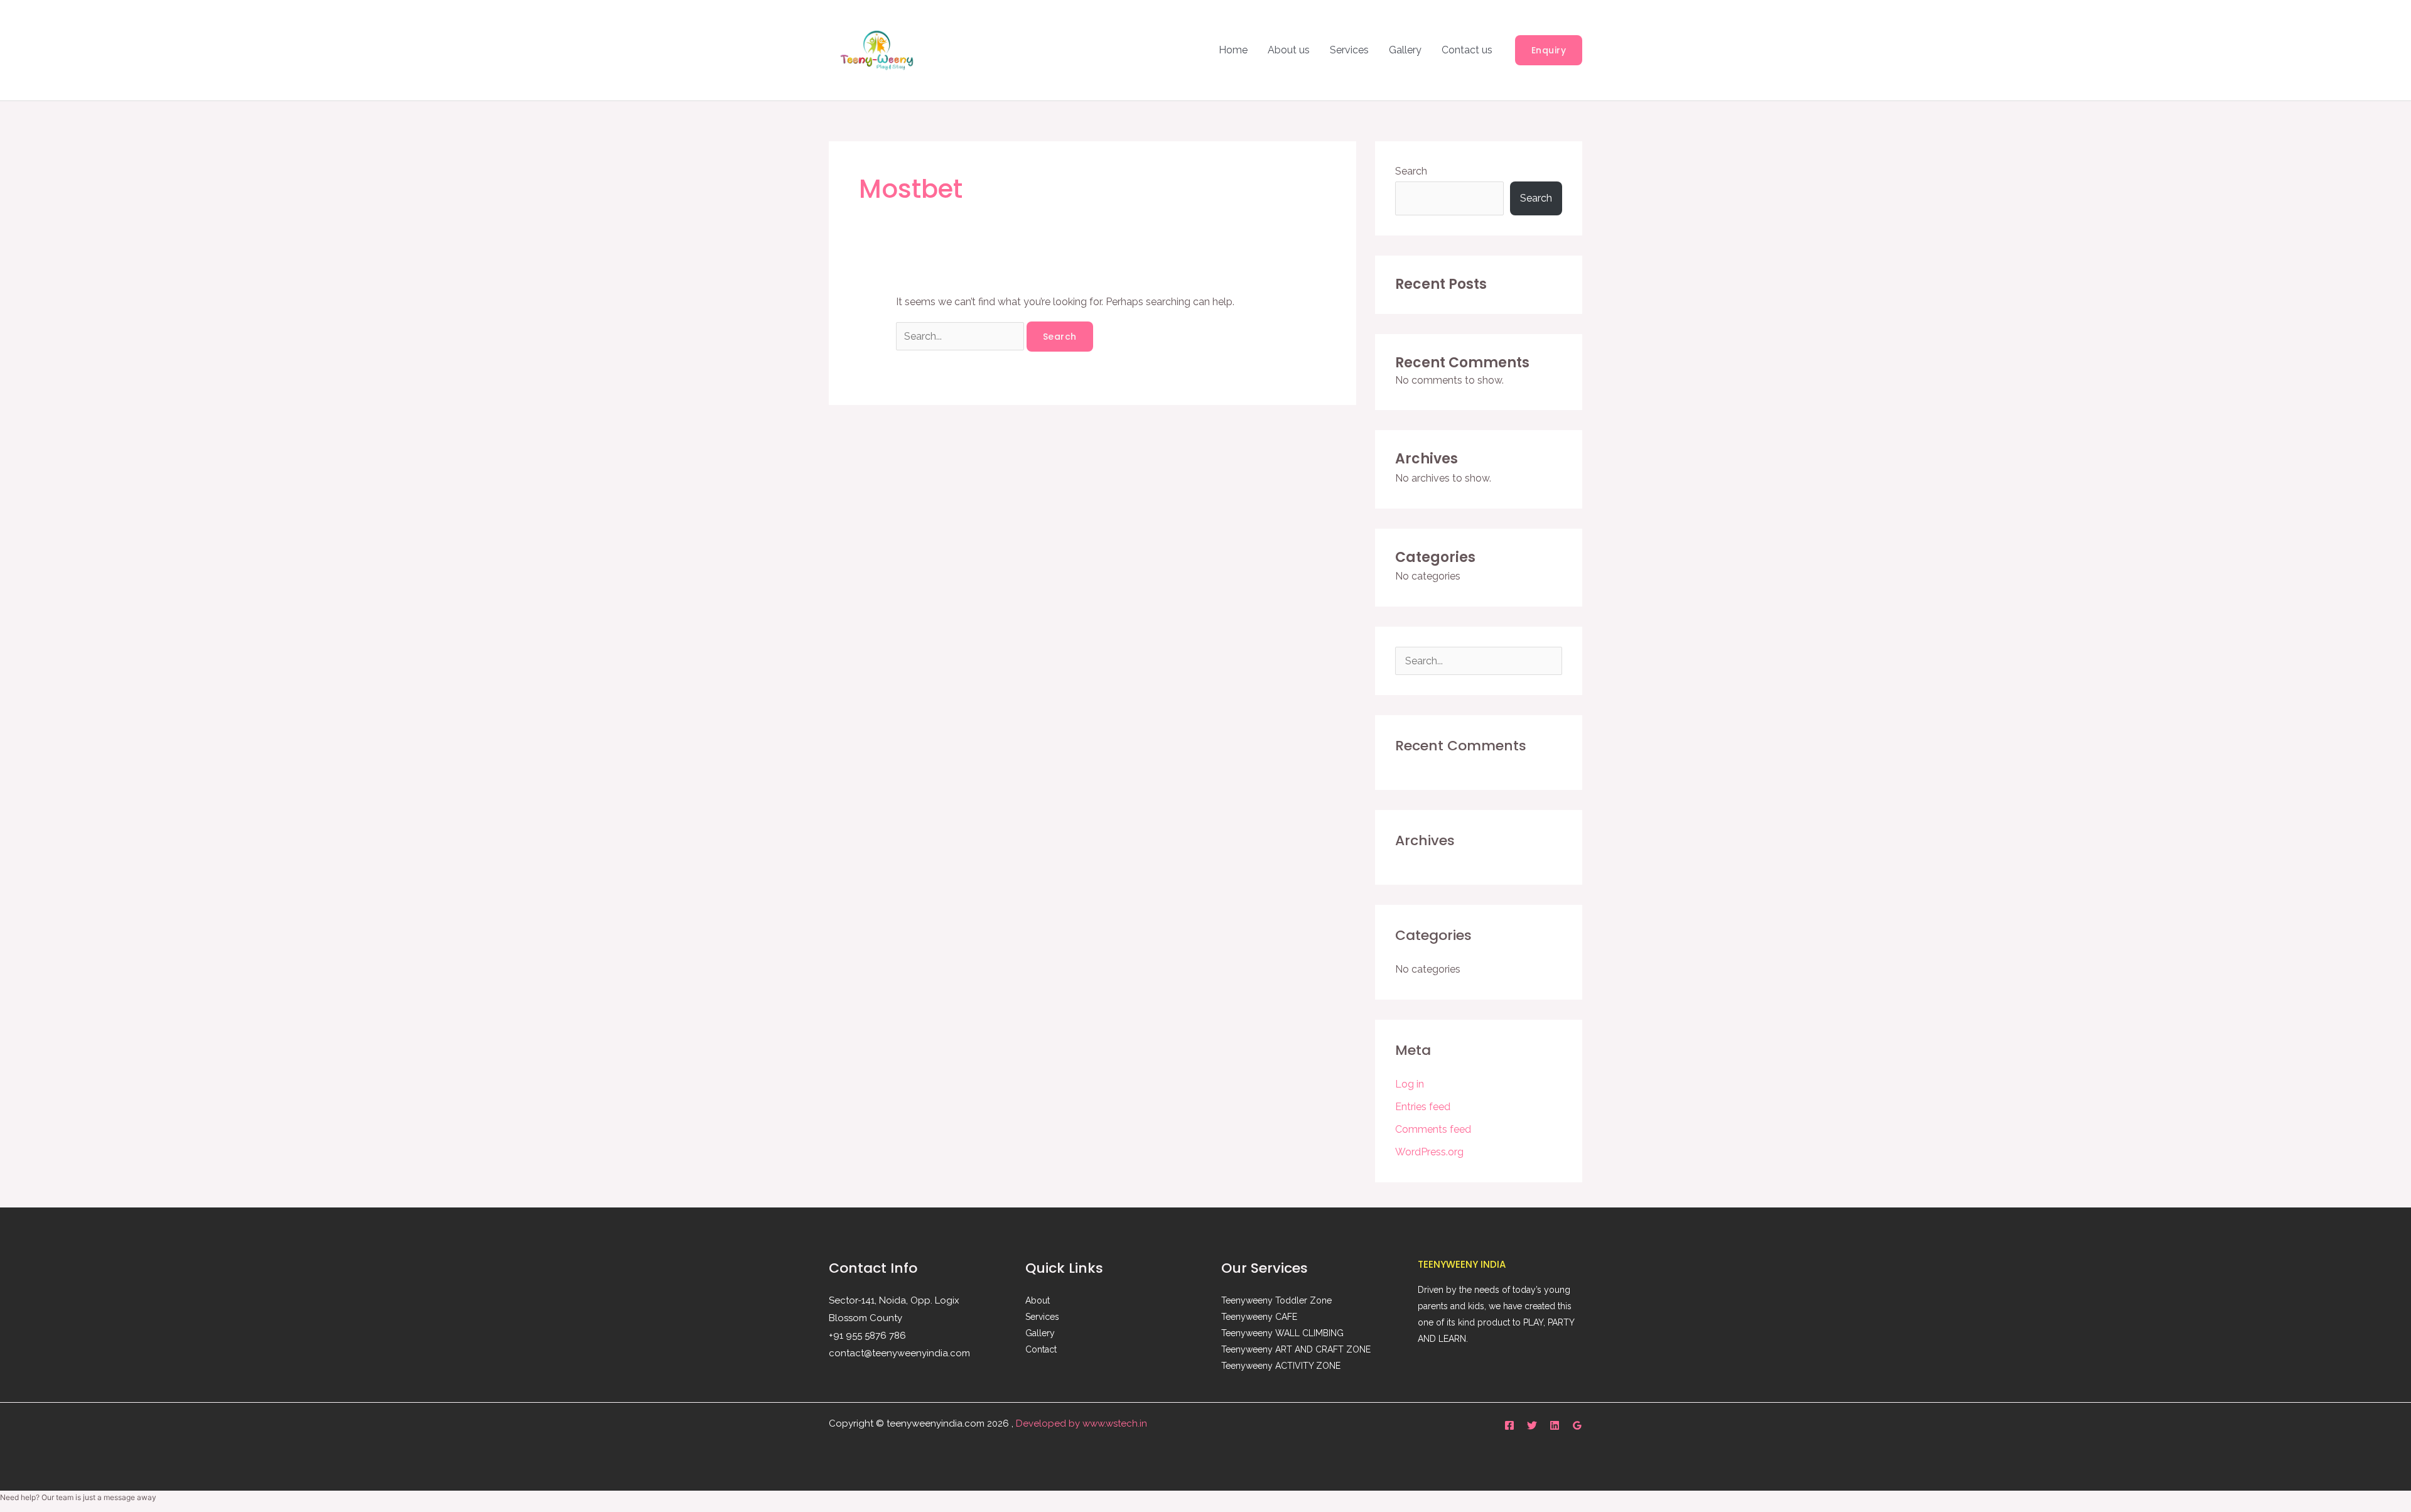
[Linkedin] (1555, 1425)
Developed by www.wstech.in (1081, 1423)
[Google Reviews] (1577, 1425)
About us (1289, 50)
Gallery (1405, 50)
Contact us (1467, 50)
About (1038, 1300)
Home (1233, 50)
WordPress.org (1429, 1152)
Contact (1041, 1349)
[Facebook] (1509, 1425)
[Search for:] (961, 336)
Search (1411, 171)
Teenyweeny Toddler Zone (1276, 1300)
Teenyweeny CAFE (1259, 1317)
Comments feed (1433, 1129)
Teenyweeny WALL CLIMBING (1282, 1333)
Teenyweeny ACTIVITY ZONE (1281, 1366)
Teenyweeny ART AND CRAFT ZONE (1296, 1349)
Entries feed (1423, 1107)
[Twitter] (1532, 1425)
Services (1349, 50)
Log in (1410, 1084)
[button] (1549, 50)
